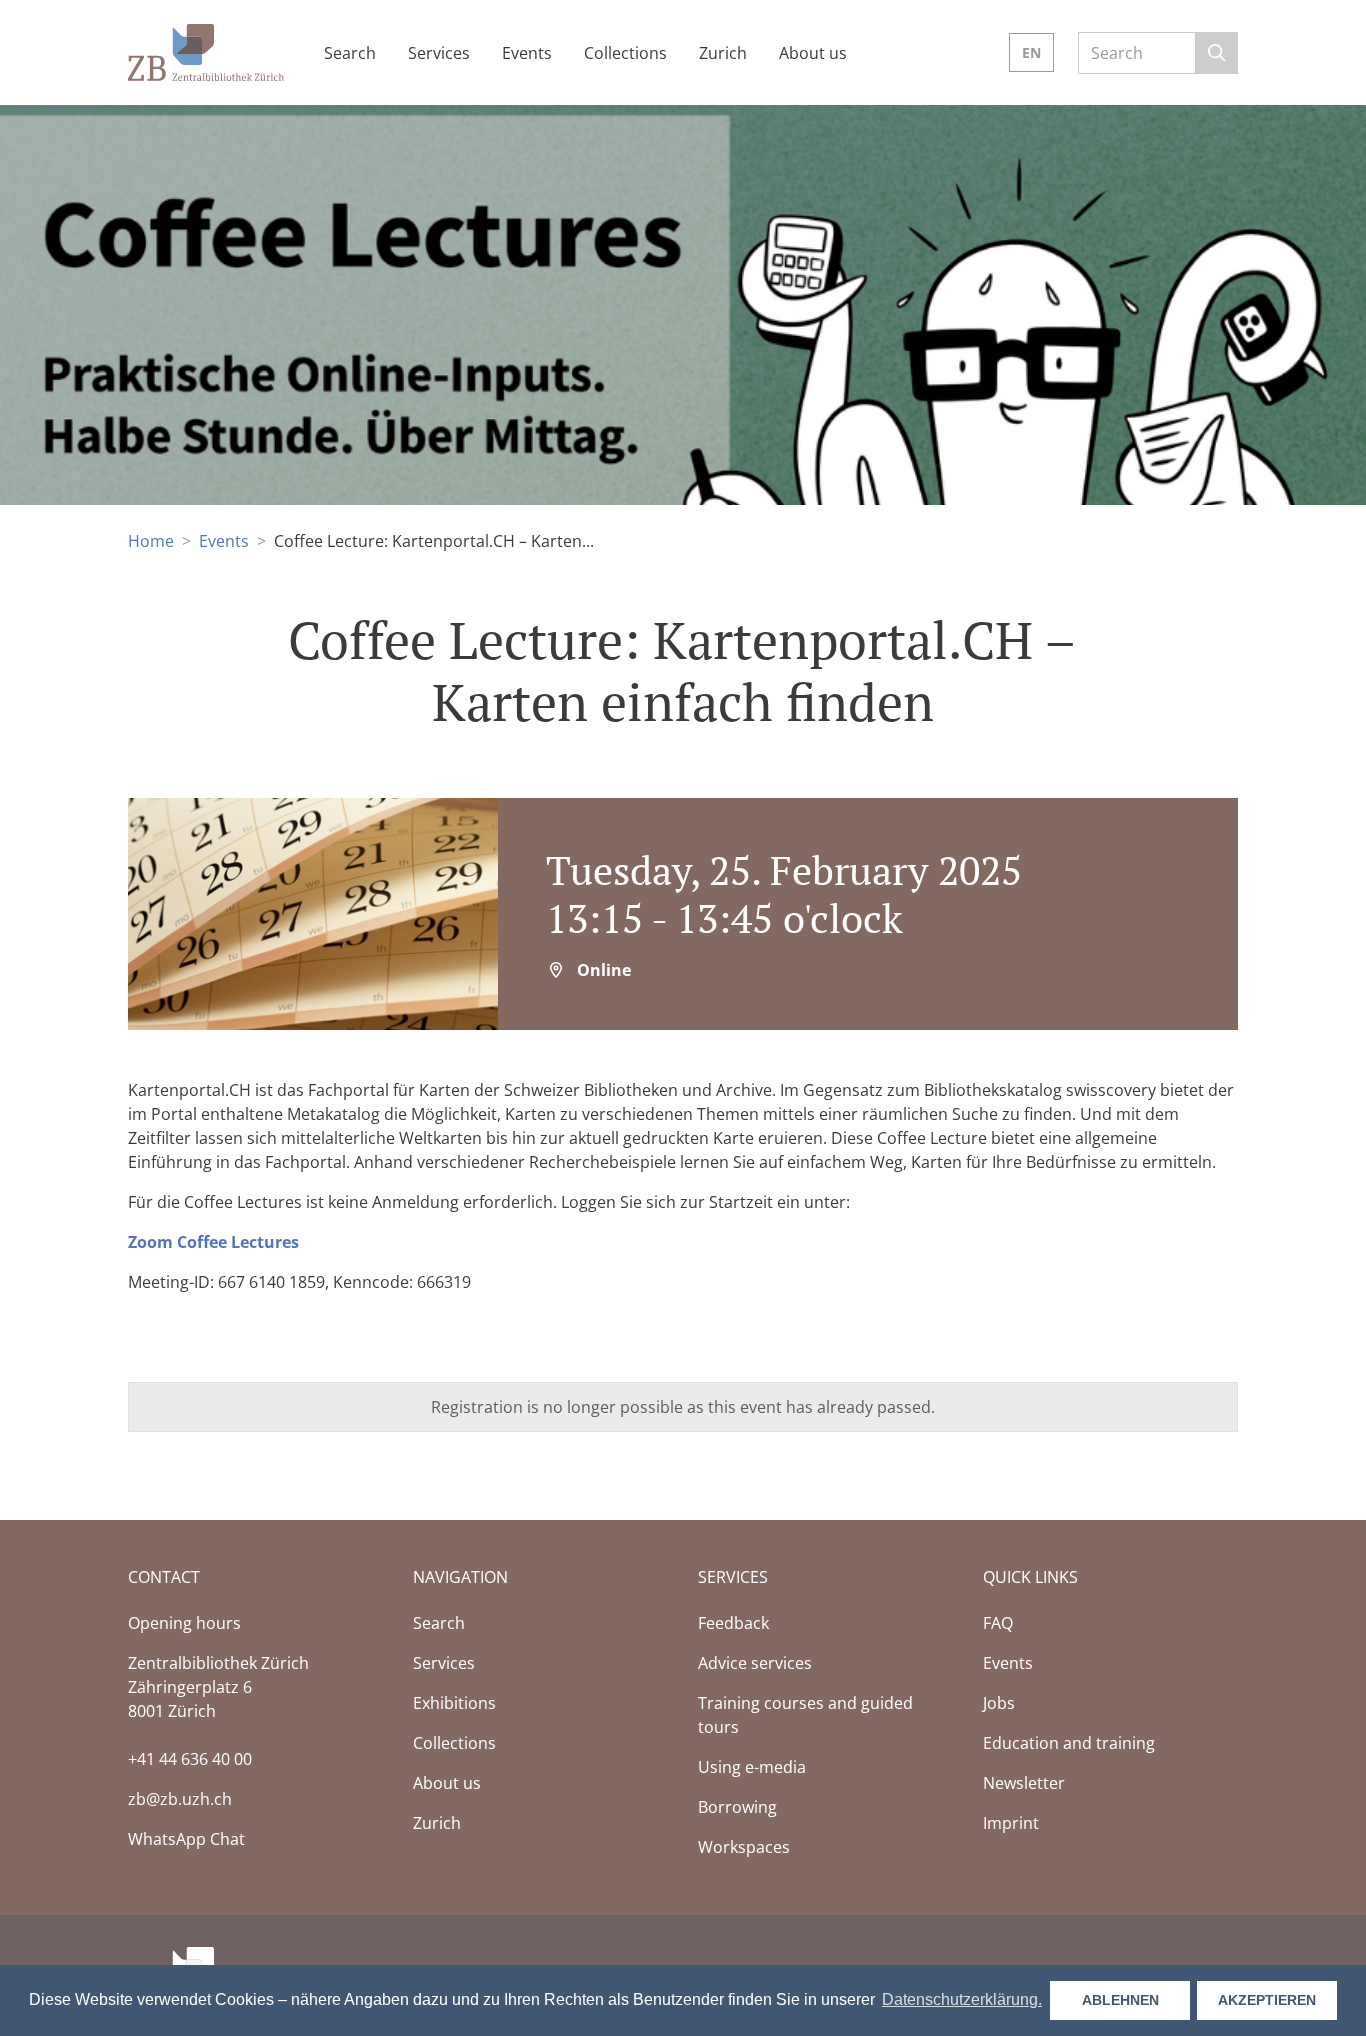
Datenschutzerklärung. (962, 1999)
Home (151, 541)
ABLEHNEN (1120, 2000)
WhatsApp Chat (186, 1839)
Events (224, 541)
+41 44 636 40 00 (190, 1759)
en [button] (1031, 52)
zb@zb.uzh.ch (180, 1799)
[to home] (206, 50)
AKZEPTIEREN (1267, 2000)
